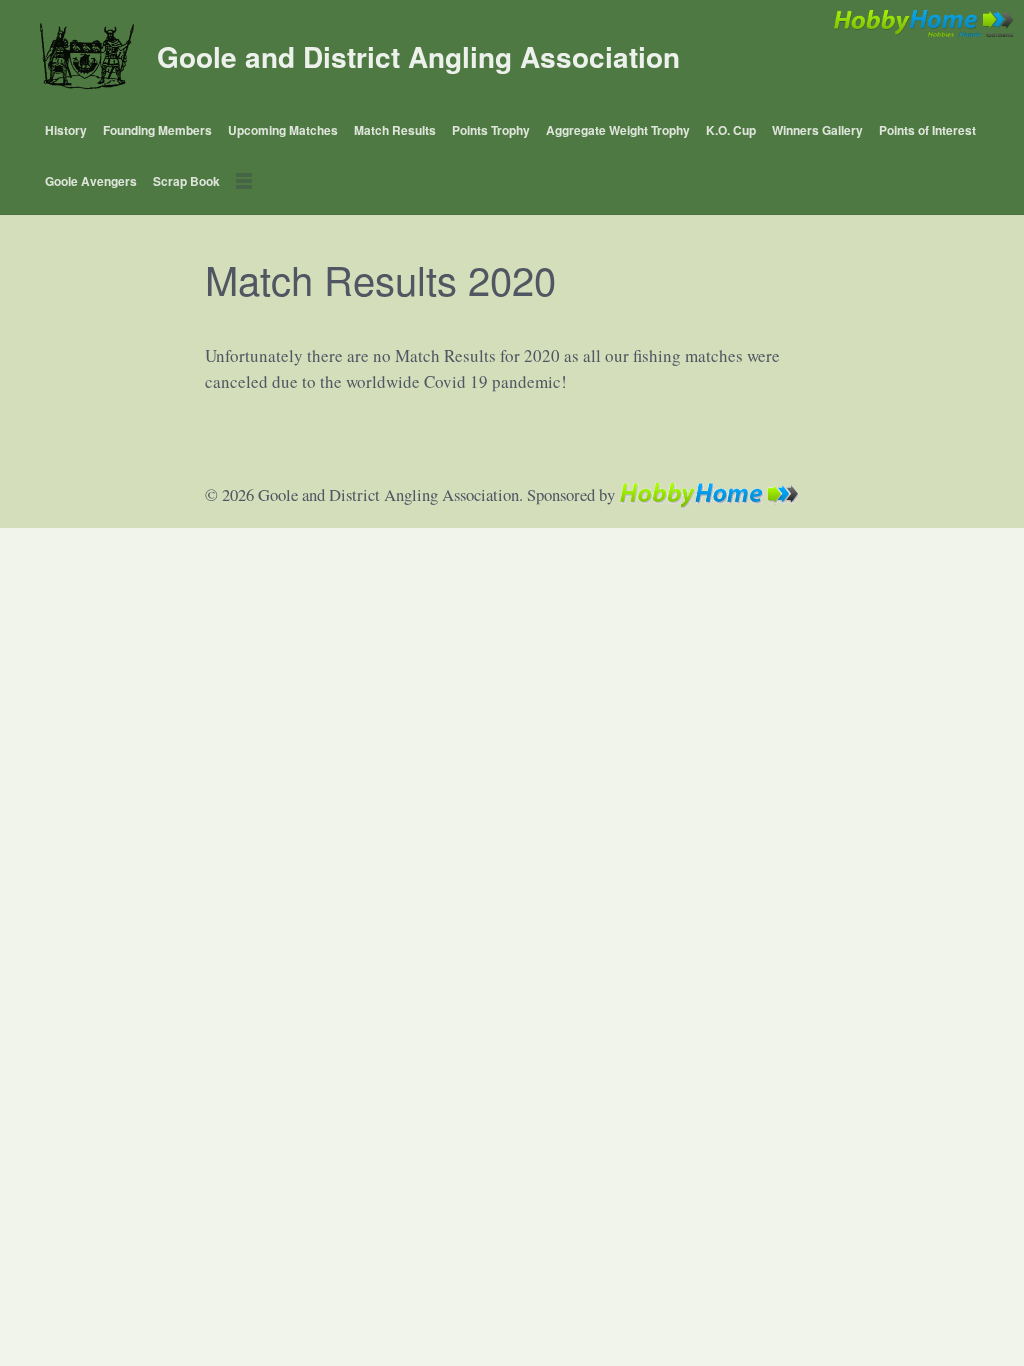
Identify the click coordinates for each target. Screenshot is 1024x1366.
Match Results (395, 130)
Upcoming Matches (283, 130)
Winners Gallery (817, 130)
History (66, 130)
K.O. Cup (731, 130)
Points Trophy (491, 130)
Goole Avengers (91, 181)
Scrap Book (186, 181)
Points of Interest (927, 130)
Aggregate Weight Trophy (618, 130)
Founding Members (157, 130)
